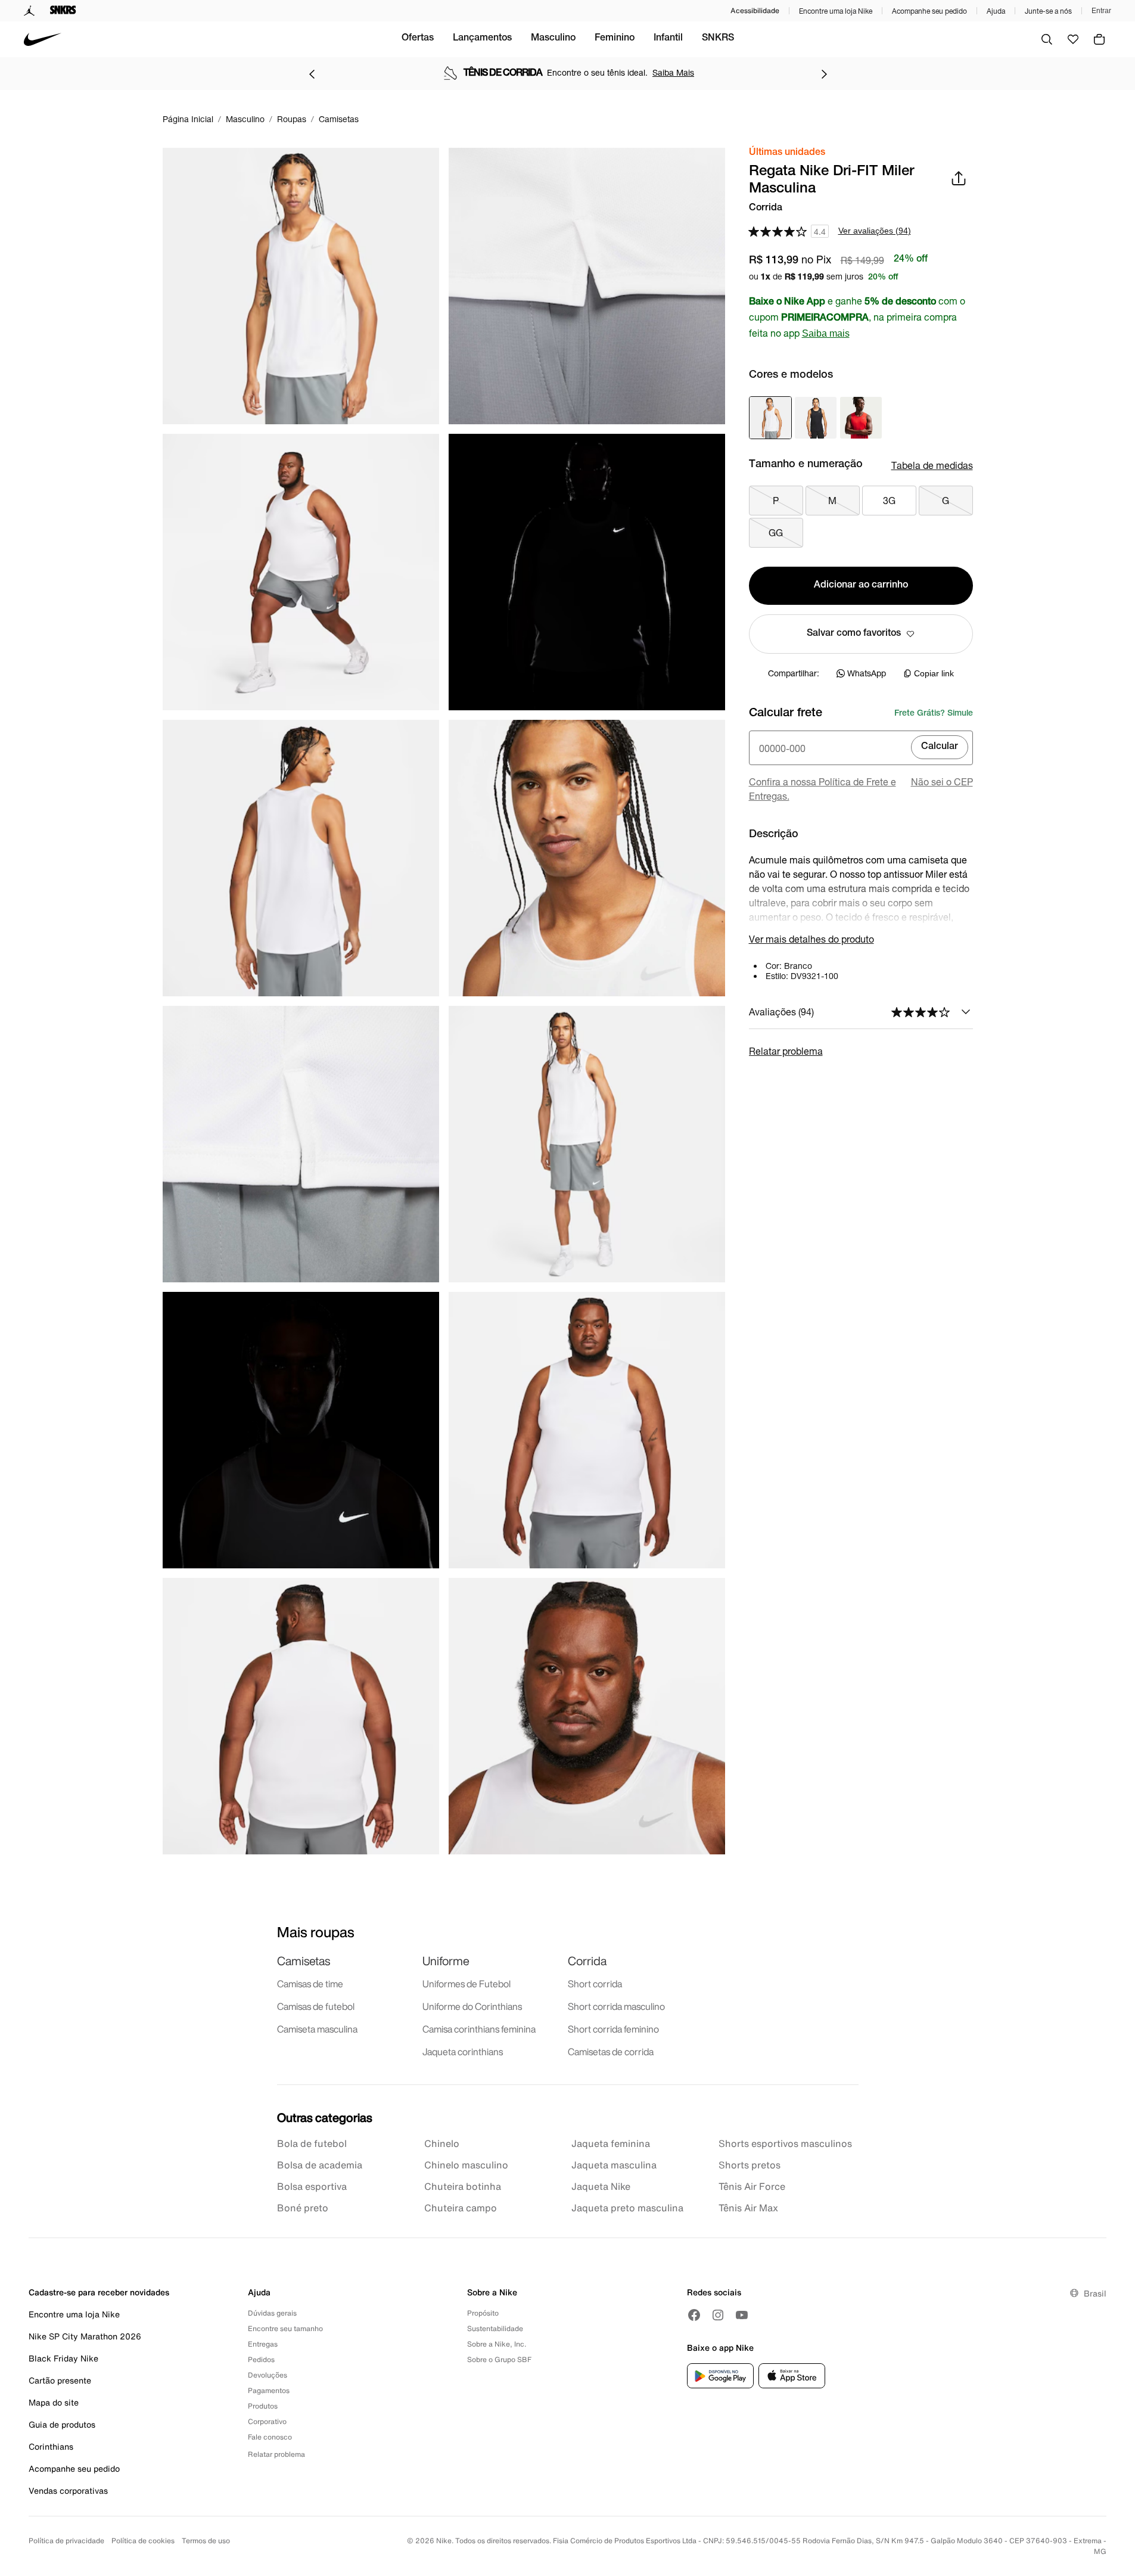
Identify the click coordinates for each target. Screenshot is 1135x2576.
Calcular (940, 747)
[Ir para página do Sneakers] (63, 11)
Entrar (1101, 11)
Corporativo (267, 2421)
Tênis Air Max (748, 2208)
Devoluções (268, 2375)
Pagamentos (269, 2390)
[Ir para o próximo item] (824, 74)
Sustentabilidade (495, 2328)
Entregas (263, 2344)
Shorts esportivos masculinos (785, 2143)
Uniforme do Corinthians (472, 2006)
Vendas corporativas (68, 2490)
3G (889, 500)
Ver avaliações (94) (875, 231)
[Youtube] (742, 2315)
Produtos (263, 2406)
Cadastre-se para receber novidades (99, 2292)
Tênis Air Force (752, 2186)
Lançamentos (482, 39)
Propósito (483, 2313)
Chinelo (442, 2143)
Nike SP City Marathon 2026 (85, 2336)
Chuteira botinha (463, 2186)
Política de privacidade (66, 2541)
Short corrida (595, 1984)
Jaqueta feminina (611, 2143)
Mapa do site (54, 2402)
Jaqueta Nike (601, 2186)
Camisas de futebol (316, 2006)
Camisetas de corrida (611, 2052)
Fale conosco (270, 2437)
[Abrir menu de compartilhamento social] (959, 178)
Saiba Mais (673, 72)
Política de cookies (143, 2541)
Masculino (553, 39)
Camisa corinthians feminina (479, 2029)
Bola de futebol (312, 2143)
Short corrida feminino (613, 2029)
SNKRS (718, 39)
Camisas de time (310, 1984)
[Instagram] (718, 2315)
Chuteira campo (461, 2208)
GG (776, 532)
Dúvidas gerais (272, 2313)
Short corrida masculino (616, 2006)
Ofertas (418, 39)
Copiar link (934, 673)
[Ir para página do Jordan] (29, 11)
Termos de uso (206, 2541)
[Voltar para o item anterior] (312, 74)
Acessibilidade (755, 10)
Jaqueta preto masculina (627, 2208)
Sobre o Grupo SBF (499, 2359)
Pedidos (261, 2359)
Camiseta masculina (317, 2029)
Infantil (668, 39)
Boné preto (303, 2208)
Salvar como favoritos (854, 634)
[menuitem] (418, 39)
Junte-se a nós (1048, 11)
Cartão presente (60, 2380)
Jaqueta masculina (614, 2165)
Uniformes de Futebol (467, 1984)
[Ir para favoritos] (1073, 39)
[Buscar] (1047, 39)
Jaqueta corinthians (463, 2052)
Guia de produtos (62, 2424)
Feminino (615, 39)
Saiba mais (826, 333)
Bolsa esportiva (312, 2186)
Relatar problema (786, 1051)
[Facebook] (694, 2315)
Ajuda (996, 11)
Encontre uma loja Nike (836, 11)
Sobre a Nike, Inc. (497, 2344)
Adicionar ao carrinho (861, 586)
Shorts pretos (750, 2165)
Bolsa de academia (320, 2165)
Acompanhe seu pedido (929, 11)
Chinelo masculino (466, 2165)
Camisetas (304, 1961)
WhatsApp (867, 673)
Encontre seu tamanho (285, 2328)
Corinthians (51, 2446)
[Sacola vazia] (1099, 39)
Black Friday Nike (63, 2358)
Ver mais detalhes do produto (811, 939)
